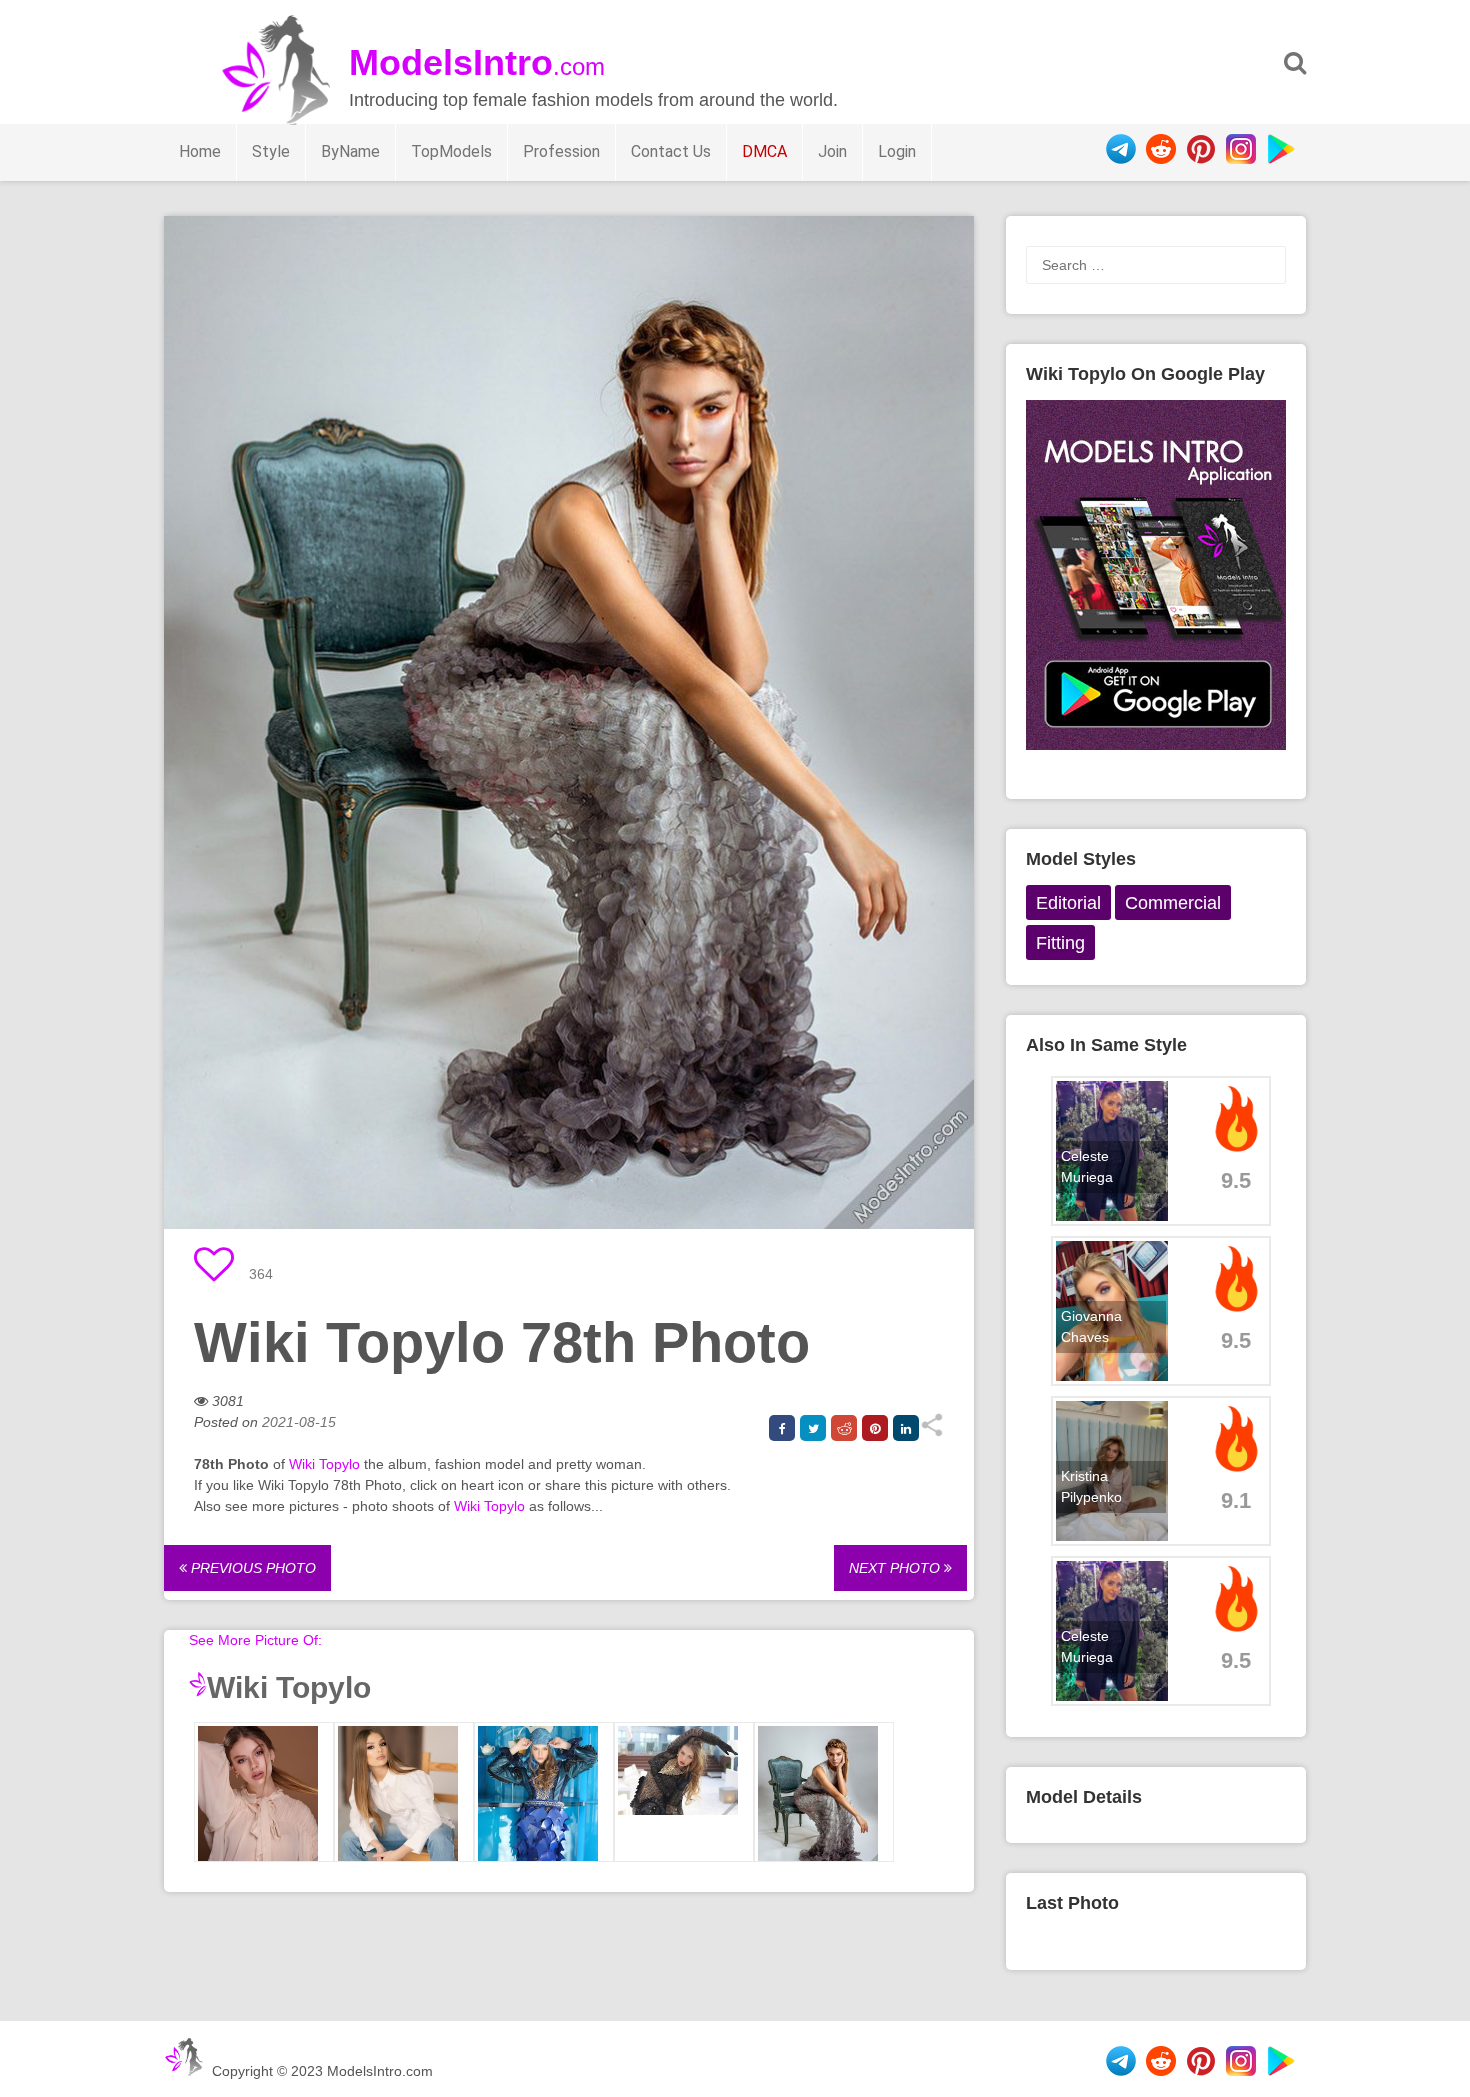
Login (897, 151)
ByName (350, 151)
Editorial (1068, 903)
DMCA (764, 151)
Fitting (1060, 943)
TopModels (451, 151)
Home (200, 151)
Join (832, 151)
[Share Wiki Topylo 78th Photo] (931, 1432)
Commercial (1173, 903)
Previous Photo (251, 1568)
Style (271, 151)
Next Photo (896, 1568)
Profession (561, 151)
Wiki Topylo (324, 1464)
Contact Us (671, 151)
